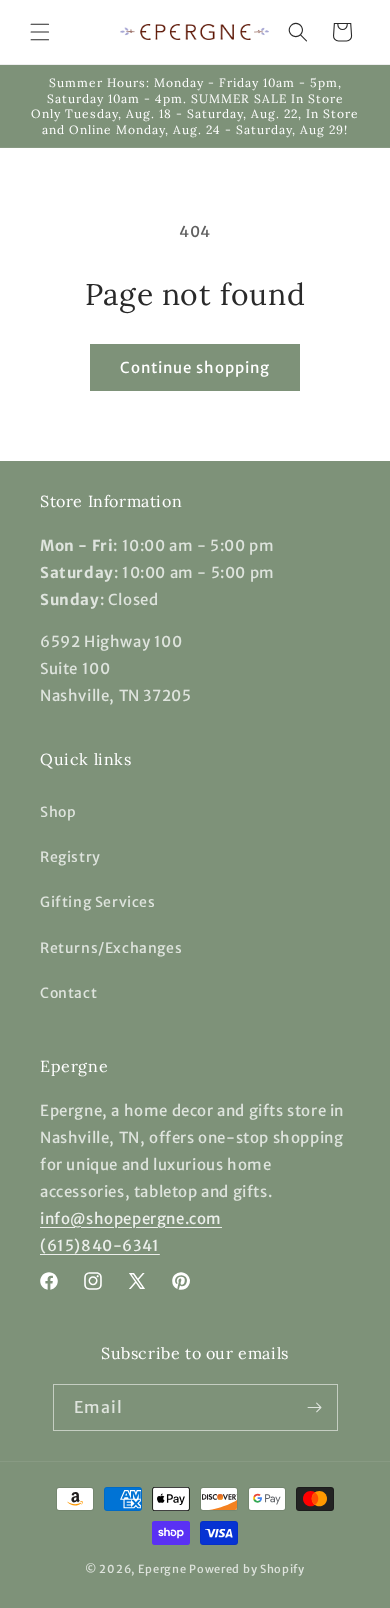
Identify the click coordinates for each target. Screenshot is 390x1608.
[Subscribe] (315, 1407)
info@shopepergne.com (131, 1218)
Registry (70, 857)
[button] (40, 32)
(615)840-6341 (100, 1245)
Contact (68, 993)
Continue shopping (195, 367)
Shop (58, 812)
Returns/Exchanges (111, 948)
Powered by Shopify (247, 1569)
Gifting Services (98, 902)
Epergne (162, 1569)
